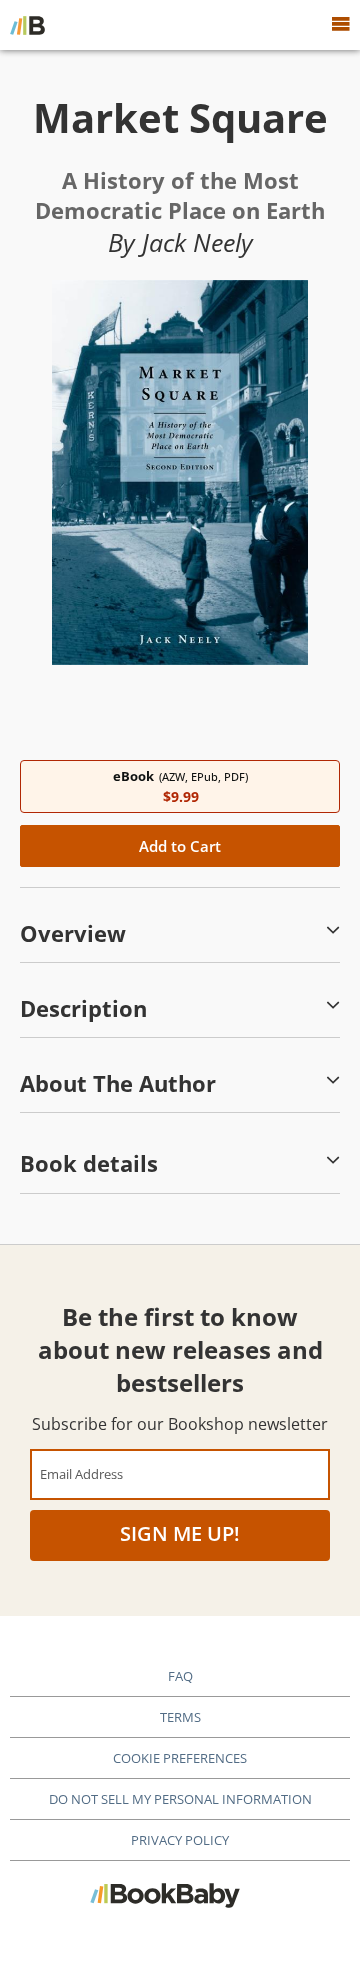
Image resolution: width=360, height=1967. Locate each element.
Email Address (81, 1473)
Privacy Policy (180, 1840)
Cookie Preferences (180, 1758)
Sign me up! (180, 1533)
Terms (180, 1717)
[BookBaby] (27, 25)
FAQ (180, 1676)
